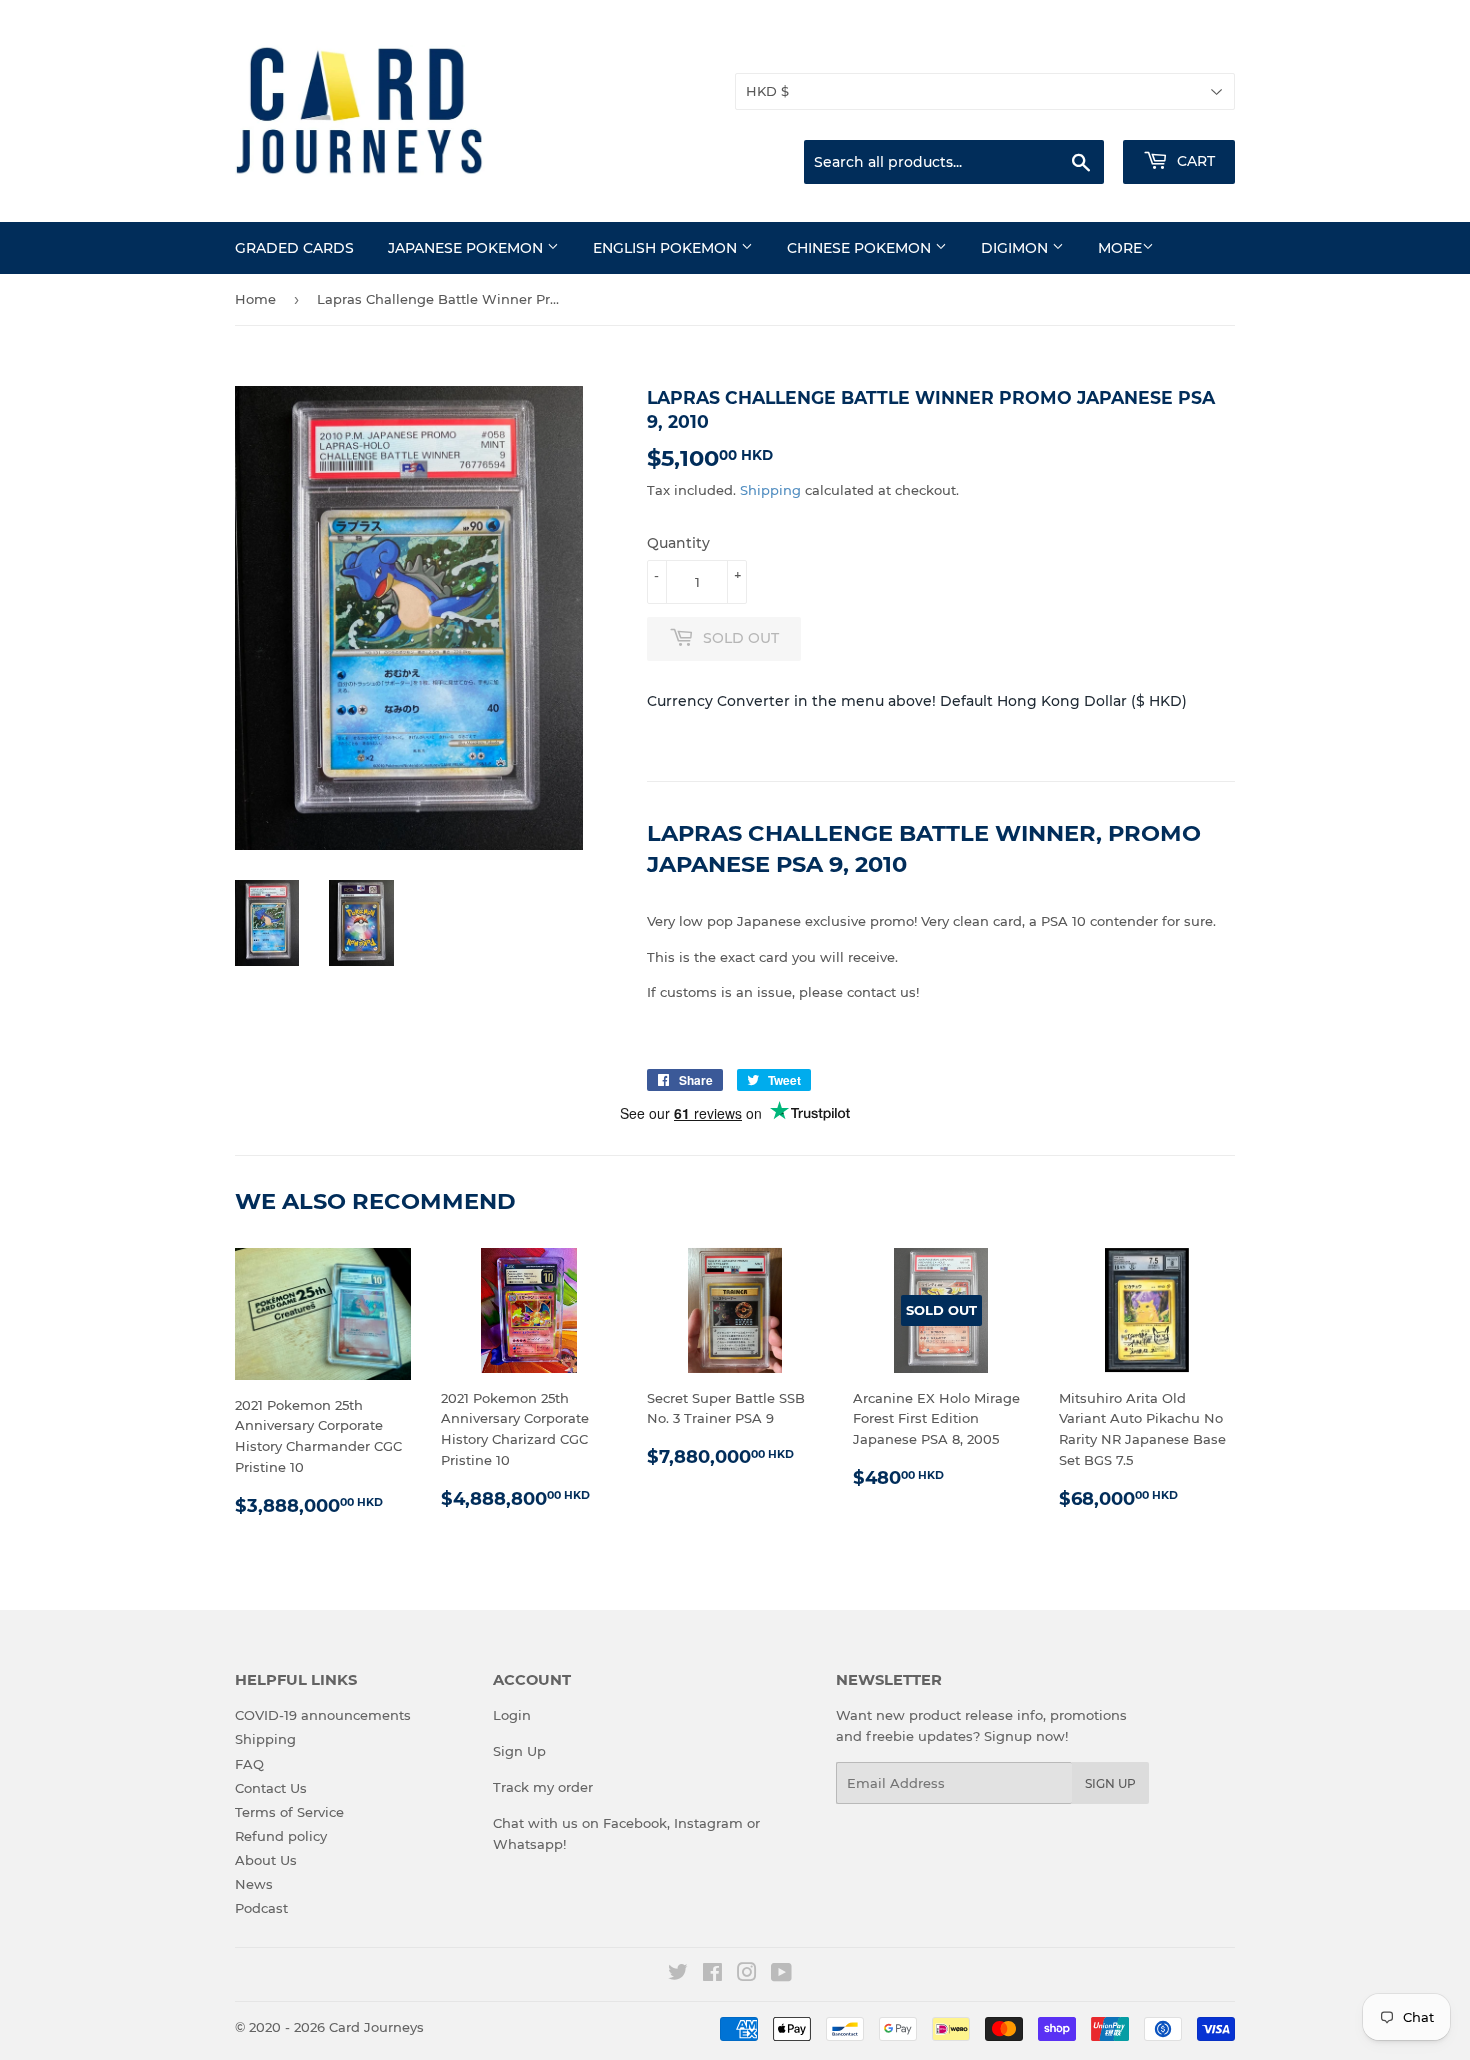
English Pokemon (667, 248)
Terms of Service (289, 1812)
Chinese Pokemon (861, 248)
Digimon (1016, 248)
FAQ (249, 1764)
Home (255, 299)
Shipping (770, 490)
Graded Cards (294, 248)
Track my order (543, 1787)
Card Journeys (376, 2027)
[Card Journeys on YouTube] (781, 1975)
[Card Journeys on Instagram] (747, 1975)
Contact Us (271, 1788)
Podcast (261, 1908)
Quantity (678, 543)
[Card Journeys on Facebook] (712, 1975)
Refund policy (281, 1836)
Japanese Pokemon (467, 248)
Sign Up (519, 1751)
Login (512, 1715)
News (254, 1884)
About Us (266, 1860)
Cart (1194, 161)
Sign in (1077, 49)
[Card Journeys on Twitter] (678, 1975)
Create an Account (1180, 49)
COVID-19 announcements (323, 1715)
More (1120, 248)
